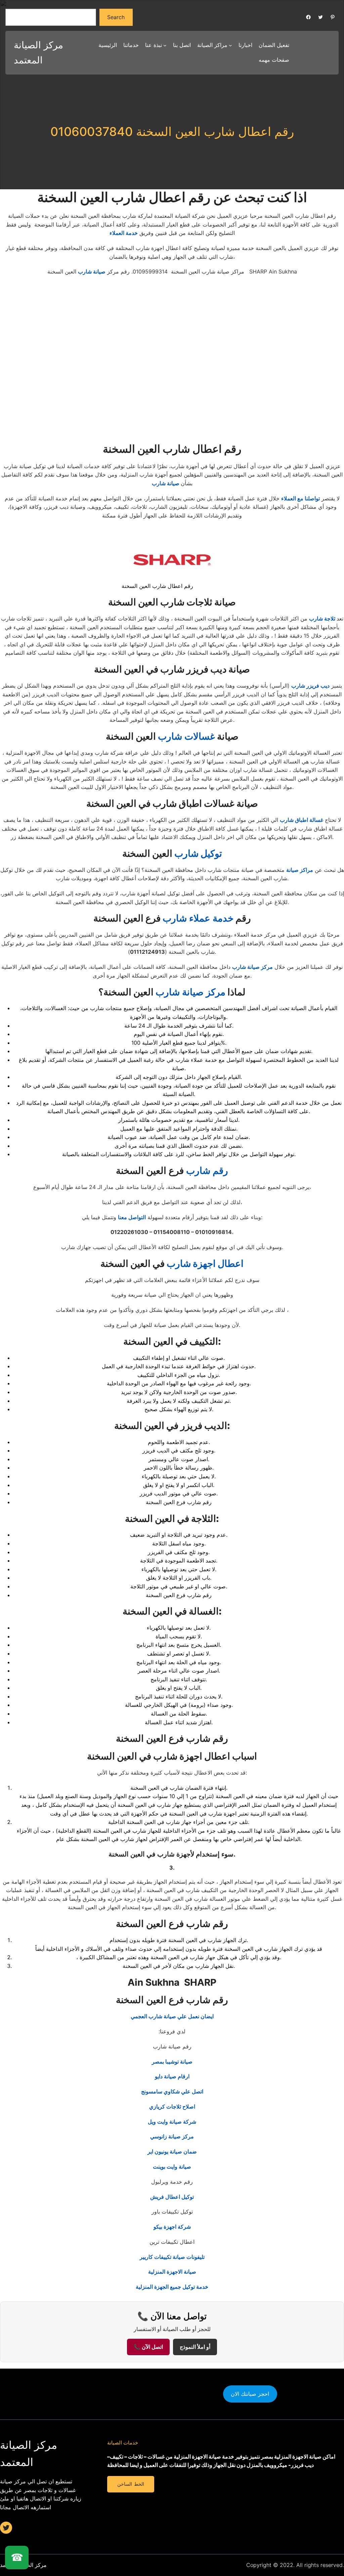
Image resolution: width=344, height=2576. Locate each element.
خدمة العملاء (124, 233)
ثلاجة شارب (323, 618)
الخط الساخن (131, 2484)
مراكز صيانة (300, 870)
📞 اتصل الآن (148, 2347)
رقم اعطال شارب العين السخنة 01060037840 (172, 132)
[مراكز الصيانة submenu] (230, 45)
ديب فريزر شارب (310, 686)
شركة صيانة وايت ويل (172, 2122)
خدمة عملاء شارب (198, 918)
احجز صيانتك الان (250, 2394)
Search (116, 17)
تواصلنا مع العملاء (300, 498)
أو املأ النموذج (195, 2347)
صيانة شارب (92, 271)
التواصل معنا (132, 1217)
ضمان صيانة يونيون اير (172, 2151)
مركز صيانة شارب (252, 967)
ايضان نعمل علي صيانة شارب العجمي (172, 2016)
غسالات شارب (186, 736)
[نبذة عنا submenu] (165, 45)
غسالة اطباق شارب (302, 820)
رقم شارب (207, 1171)
